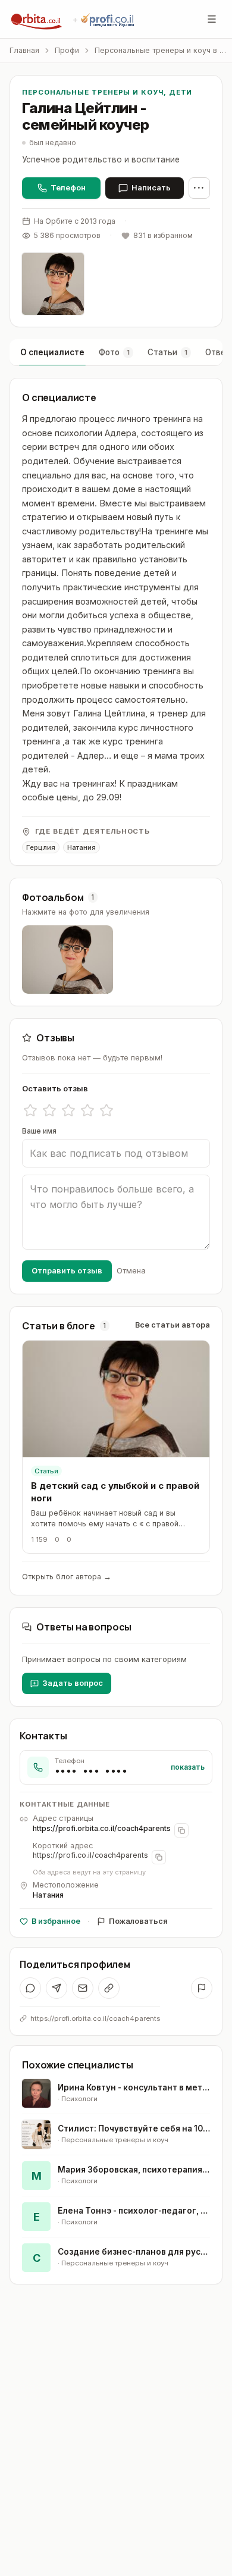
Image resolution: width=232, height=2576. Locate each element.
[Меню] (212, 19)
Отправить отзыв (67, 1270)
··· (199, 188)
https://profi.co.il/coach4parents (90, 1855)
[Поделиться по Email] (83, 1988)
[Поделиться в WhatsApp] (30, 1988)
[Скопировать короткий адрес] (159, 1857)
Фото (114, 352)
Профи (67, 50)
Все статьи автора (173, 1325)
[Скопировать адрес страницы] (181, 1830)
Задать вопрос (73, 1683)
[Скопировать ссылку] (109, 1988)
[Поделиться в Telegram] (57, 1988)
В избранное (56, 1921)
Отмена (131, 1270)
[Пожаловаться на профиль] (202, 1988)
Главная (24, 50)
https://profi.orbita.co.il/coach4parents (102, 1828)
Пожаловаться (138, 1921)
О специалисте (52, 352)
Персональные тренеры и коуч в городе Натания (161, 50)
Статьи (167, 352)
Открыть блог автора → (67, 1577)
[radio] (30, 1110)
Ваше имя (39, 1131)
